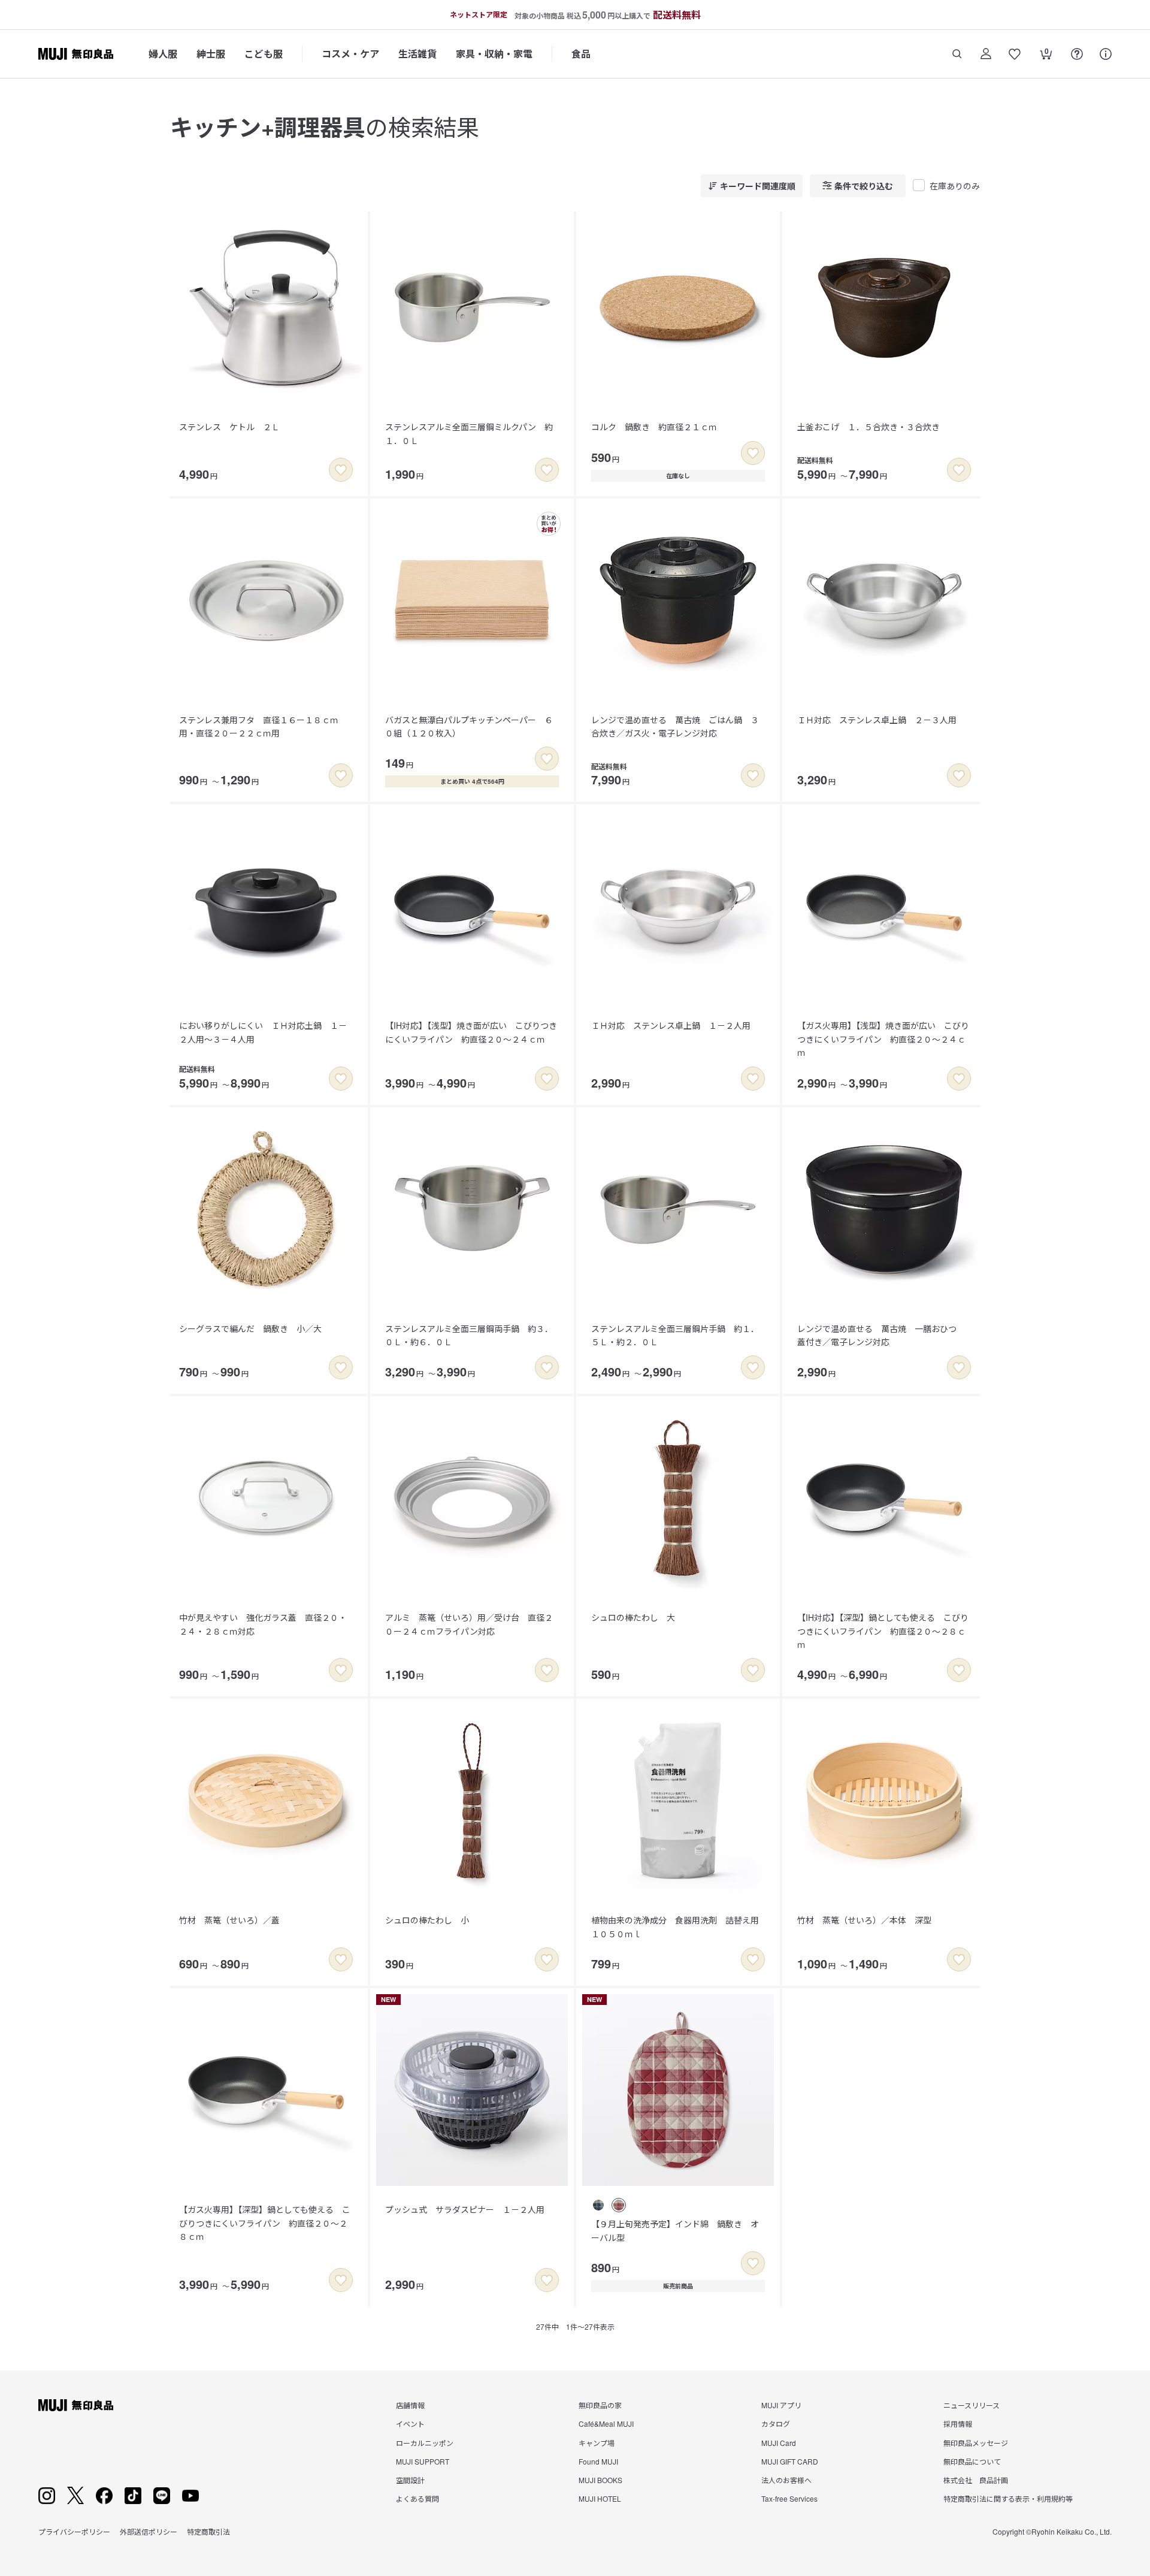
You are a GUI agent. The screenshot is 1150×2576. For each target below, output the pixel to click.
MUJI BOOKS (600, 2480)
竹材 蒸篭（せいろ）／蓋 (229, 1920)
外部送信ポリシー (149, 2531)
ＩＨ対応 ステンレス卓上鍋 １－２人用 (671, 1025)
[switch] (341, 470)
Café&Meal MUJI (606, 2424)
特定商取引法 (208, 2531)
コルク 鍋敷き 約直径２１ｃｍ (654, 427)
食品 (581, 54)
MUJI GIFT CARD (790, 2461)
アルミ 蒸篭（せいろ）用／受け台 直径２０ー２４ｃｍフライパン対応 (469, 1624)
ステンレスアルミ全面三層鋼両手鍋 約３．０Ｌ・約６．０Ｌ (469, 1335)
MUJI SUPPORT (423, 2461)
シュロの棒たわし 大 (633, 1617)
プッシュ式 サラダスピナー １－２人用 (465, 2209)
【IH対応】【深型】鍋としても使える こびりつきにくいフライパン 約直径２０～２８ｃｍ (883, 1631)
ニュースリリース (972, 2405)
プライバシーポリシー (74, 2531)
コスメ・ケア (350, 54)
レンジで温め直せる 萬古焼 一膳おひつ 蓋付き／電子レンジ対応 (881, 1335)
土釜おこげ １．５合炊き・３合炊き (868, 427)
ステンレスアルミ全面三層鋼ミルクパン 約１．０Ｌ (469, 433)
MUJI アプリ (781, 2405)
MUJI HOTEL (600, 2498)
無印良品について (972, 2461)
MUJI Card (779, 2443)
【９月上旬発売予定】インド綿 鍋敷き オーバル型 (675, 2230)
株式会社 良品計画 (976, 2480)
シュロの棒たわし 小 (427, 1920)
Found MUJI (598, 2461)
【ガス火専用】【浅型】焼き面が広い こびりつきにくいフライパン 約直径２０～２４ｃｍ (883, 1039)
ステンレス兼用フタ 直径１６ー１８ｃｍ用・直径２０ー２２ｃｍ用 (259, 726)
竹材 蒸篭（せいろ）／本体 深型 (864, 1920)
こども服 (264, 54)
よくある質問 (417, 2498)
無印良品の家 (600, 2405)
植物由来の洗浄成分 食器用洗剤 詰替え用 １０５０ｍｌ (679, 1926)
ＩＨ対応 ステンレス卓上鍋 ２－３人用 (877, 720)
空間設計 (410, 2480)
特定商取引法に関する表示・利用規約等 (1008, 2498)
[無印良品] (76, 2405)
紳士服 (211, 54)
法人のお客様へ (786, 2480)
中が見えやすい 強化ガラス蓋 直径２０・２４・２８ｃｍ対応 (263, 1624)
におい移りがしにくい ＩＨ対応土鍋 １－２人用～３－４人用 (263, 1032)
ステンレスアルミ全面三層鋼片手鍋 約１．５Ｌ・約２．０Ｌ (675, 1335)
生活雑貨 (417, 54)
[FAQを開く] (1077, 54)
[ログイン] (986, 54)
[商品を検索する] (957, 54)
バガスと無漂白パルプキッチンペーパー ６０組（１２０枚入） (469, 726)
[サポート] (1106, 54)
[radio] (598, 2205)
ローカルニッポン (425, 2443)
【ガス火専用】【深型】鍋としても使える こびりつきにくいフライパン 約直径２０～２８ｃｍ (265, 2223)
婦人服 (163, 54)
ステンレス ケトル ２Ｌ (229, 427)
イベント (410, 2424)
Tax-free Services (789, 2498)
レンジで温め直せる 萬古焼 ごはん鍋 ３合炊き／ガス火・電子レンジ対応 (675, 726)
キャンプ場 (597, 2443)
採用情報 (958, 2424)
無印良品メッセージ (976, 2443)
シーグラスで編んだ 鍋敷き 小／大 (250, 1328)
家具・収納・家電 (494, 54)
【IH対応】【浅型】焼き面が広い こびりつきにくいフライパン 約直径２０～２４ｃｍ (471, 1032)
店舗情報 (410, 2405)
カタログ (776, 2424)
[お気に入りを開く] (1015, 54)
